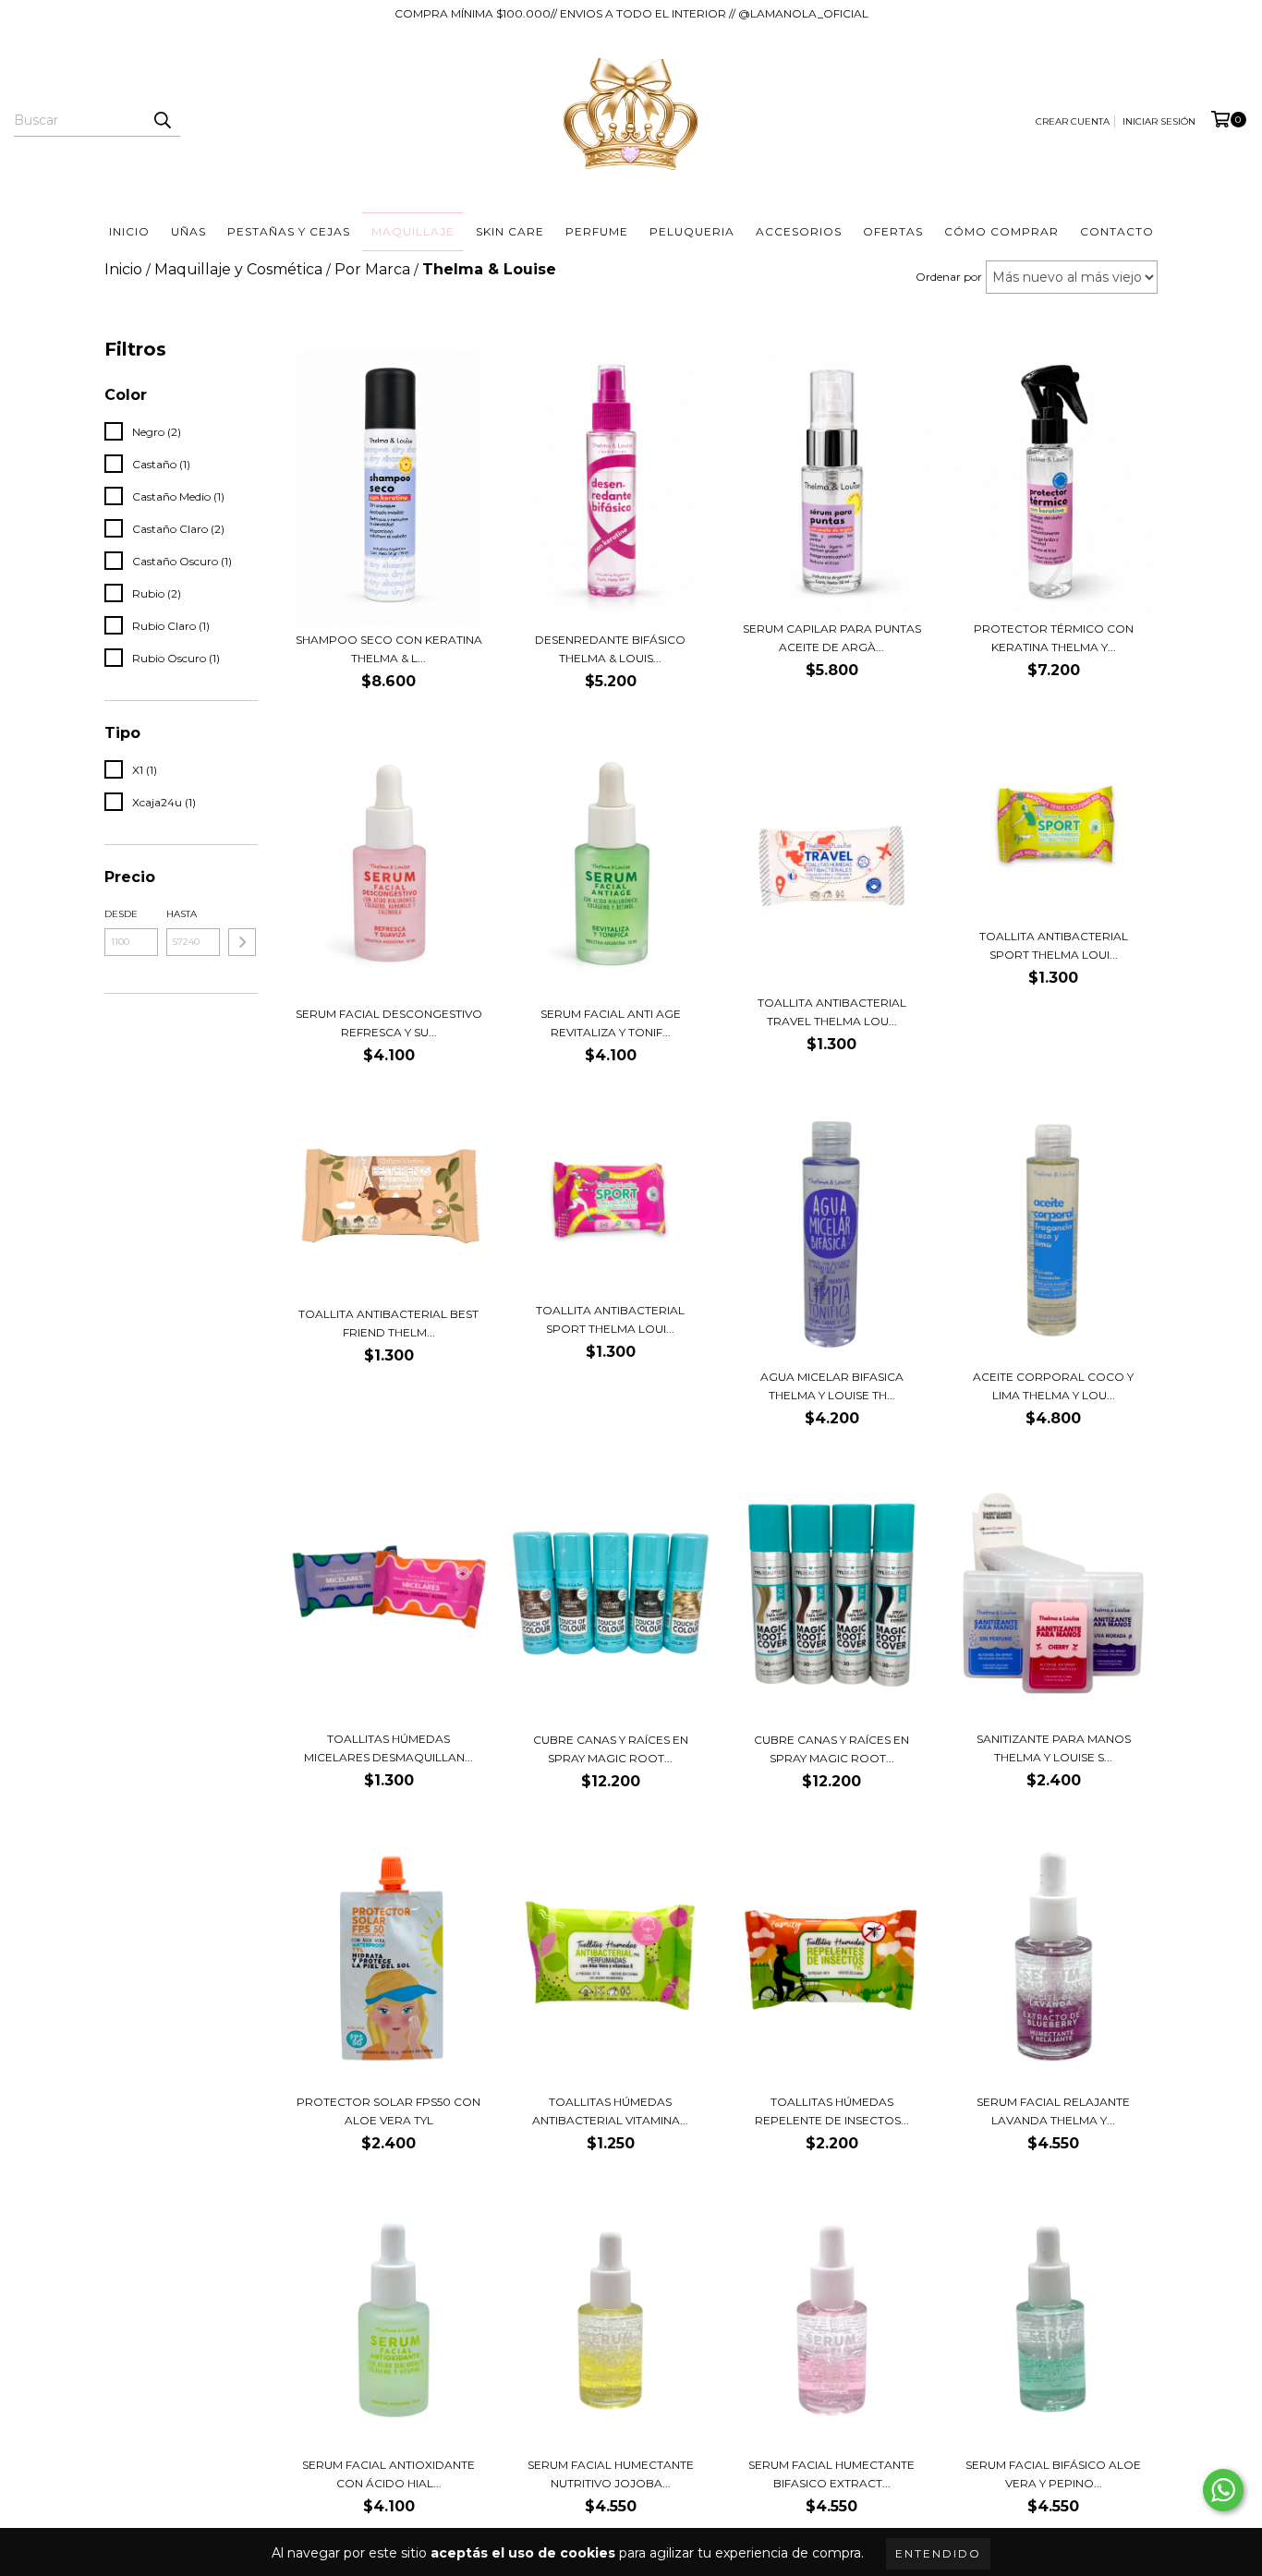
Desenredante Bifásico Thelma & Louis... (610, 649)
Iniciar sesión (1159, 121)
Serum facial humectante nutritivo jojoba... (611, 2474)
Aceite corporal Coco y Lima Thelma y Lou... (1053, 1386)
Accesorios (799, 231)
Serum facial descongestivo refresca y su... (389, 1023)
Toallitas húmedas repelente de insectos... (832, 2111)
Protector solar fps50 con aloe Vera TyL (388, 2111)
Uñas (188, 231)
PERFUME (597, 231)
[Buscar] (162, 120)
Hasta (182, 914)
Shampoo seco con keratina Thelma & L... (389, 649)
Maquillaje (413, 231)
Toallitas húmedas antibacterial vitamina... (610, 2111)
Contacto (1117, 231)
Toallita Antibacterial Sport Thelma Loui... (1054, 945)
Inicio (129, 231)
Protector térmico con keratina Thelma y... (1054, 638)
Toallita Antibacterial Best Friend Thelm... (388, 1323)
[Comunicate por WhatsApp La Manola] (1223, 2490)
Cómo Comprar (1001, 231)
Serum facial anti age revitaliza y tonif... (611, 1023)
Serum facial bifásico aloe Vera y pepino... (1053, 2474)
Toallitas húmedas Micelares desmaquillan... (388, 1748)
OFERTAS (893, 231)
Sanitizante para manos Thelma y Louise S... (1054, 1748)
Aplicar (242, 942)
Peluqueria (692, 231)
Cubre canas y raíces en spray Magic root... (611, 1749)
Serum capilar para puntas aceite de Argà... (832, 638)
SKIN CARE (510, 231)
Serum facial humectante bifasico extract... (831, 2474)
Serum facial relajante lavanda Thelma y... (1053, 2111)
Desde (121, 914)
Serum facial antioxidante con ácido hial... (388, 2474)
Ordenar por (949, 277)
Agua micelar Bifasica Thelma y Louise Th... (832, 1386)
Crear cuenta (1073, 121)
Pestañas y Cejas (289, 231)
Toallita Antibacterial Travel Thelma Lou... (832, 1012)
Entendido (938, 2553)
